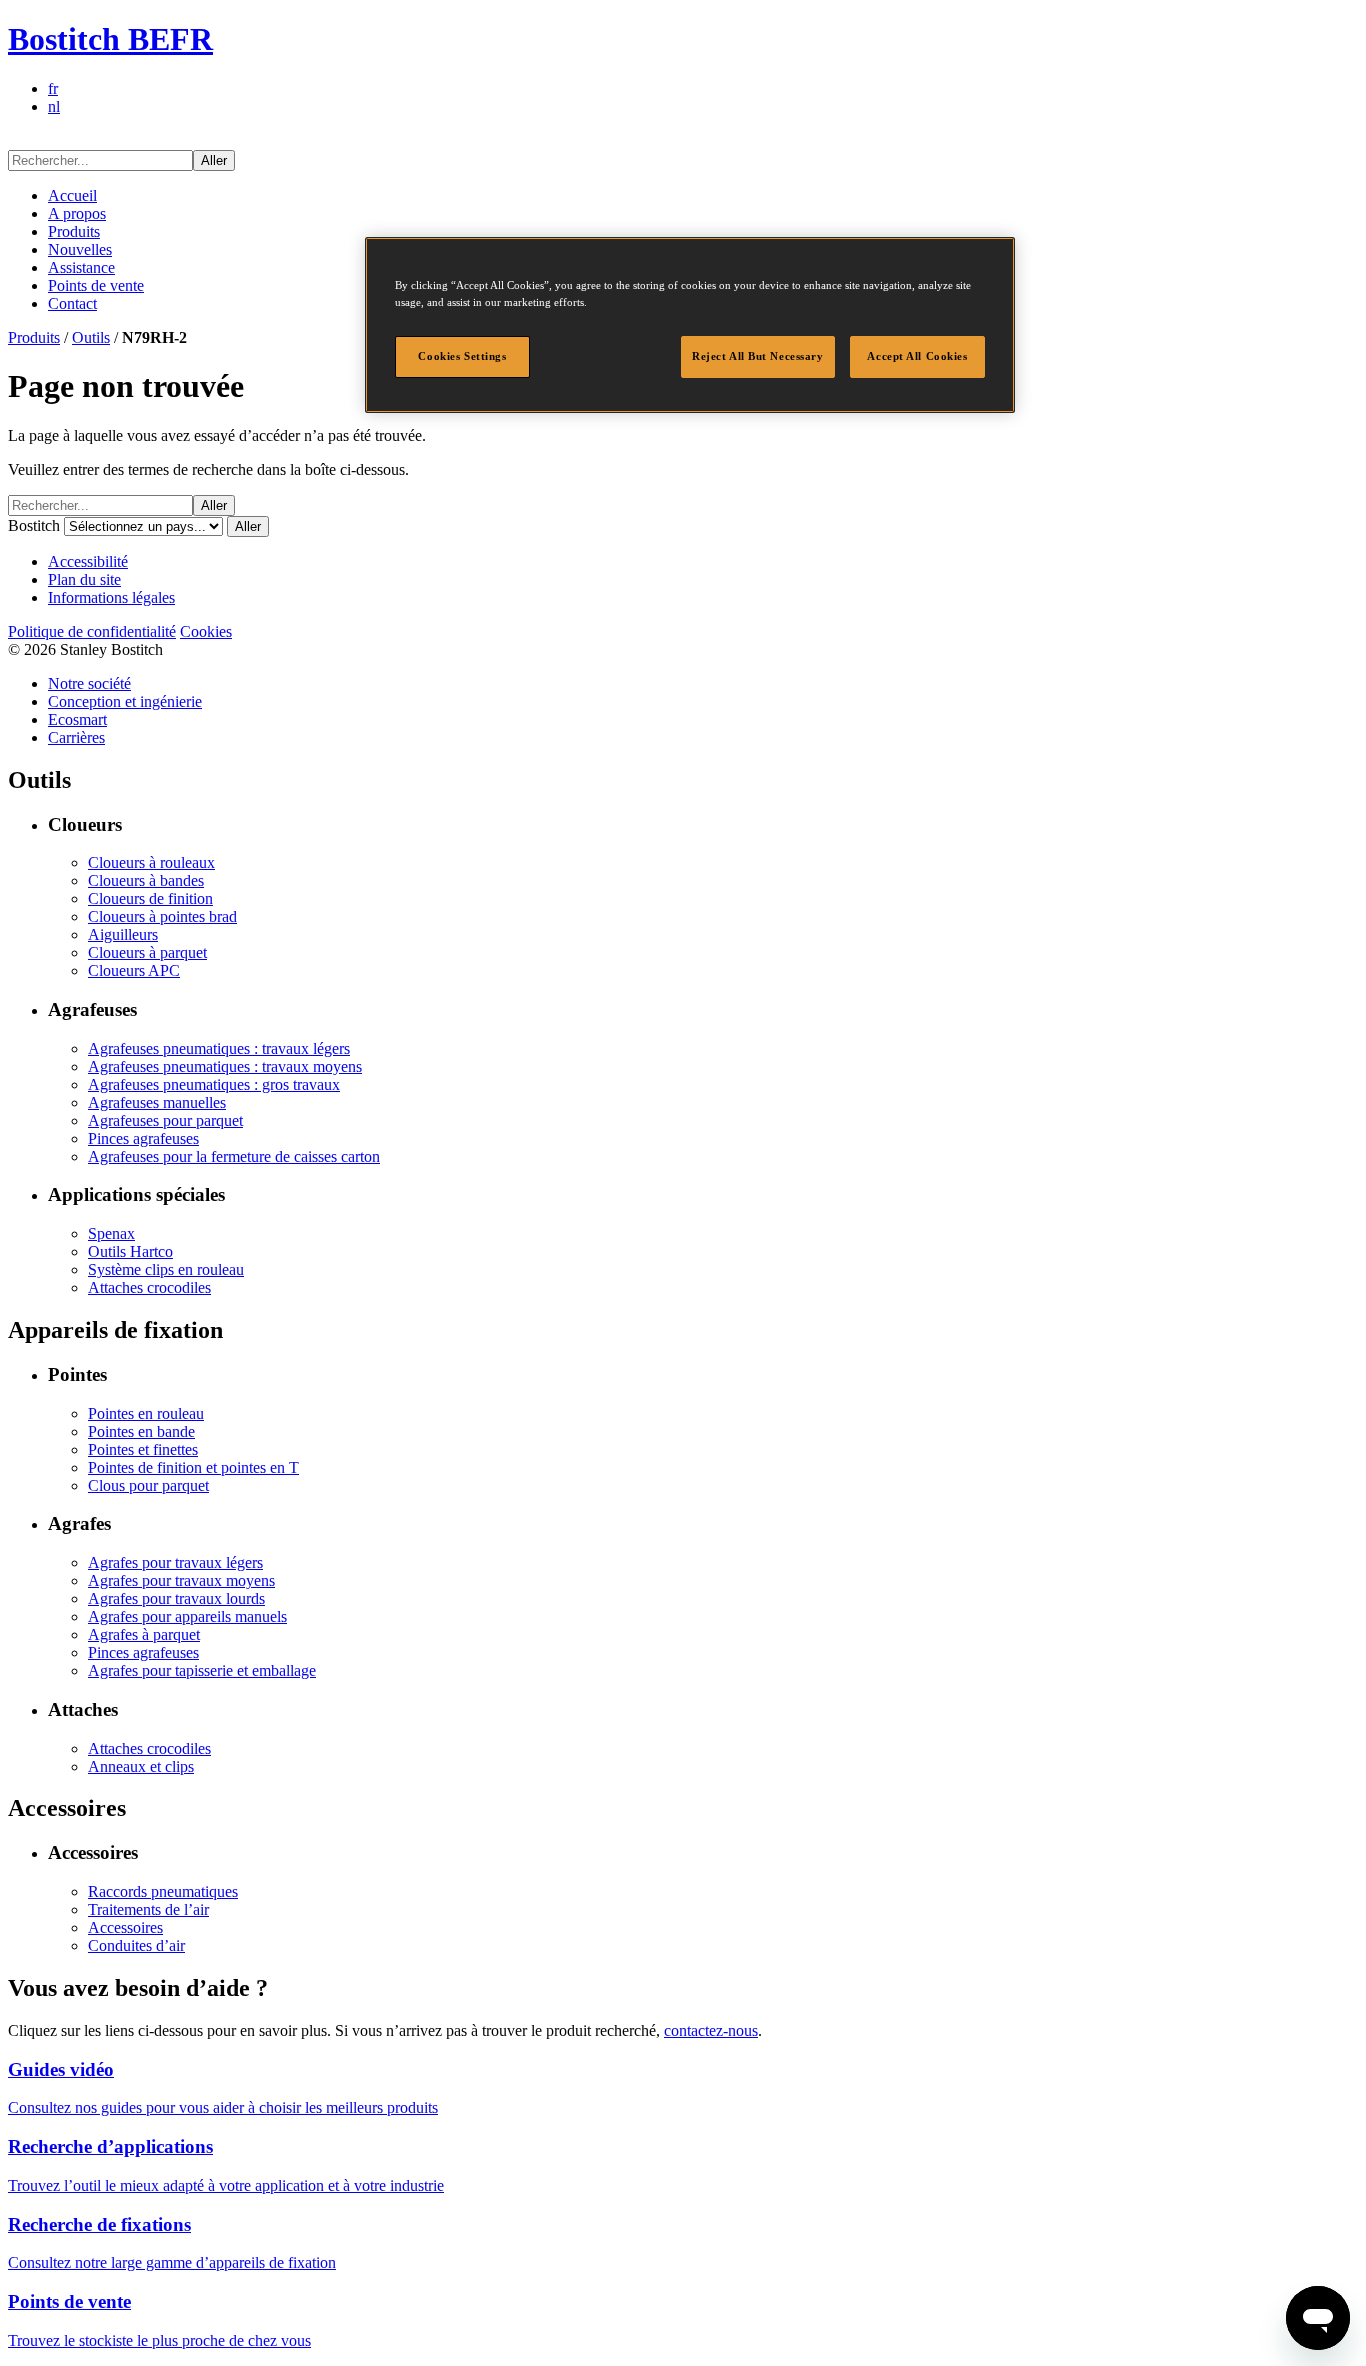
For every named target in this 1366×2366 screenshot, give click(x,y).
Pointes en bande (141, 1431)
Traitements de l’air (148, 1909)
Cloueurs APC (134, 970)
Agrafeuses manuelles (157, 1102)
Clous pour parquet (148, 1485)
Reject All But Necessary (758, 356)
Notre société (89, 683)
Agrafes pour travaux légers (175, 1562)
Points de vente (96, 285)
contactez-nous (711, 2030)
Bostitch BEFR (110, 39)
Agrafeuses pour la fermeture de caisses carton (234, 1156)
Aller (214, 160)
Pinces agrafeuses (143, 1138)
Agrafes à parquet (144, 1634)
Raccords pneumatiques (163, 1891)
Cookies (206, 631)
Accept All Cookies (917, 356)
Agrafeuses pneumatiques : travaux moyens (225, 1066)
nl (54, 106)
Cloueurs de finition (150, 898)
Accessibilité (88, 561)
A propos (77, 213)
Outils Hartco (130, 1251)
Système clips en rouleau (166, 1269)
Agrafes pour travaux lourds (176, 1598)
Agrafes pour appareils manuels (187, 1616)
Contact (72, 303)
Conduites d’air (136, 1945)
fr (53, 88)
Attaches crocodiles (149, 1287)
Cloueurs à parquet (147, 952)
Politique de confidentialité (92, 631)
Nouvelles (80, 249)
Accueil (72, 195)
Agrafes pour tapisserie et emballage (202, 1670)
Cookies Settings (462, 356)
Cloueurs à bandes (146, 880)
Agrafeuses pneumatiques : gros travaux (214, 1084)
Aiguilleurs (123, 934)
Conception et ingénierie (125, 701)
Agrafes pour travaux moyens (181, 1580)
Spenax (111, 1233)
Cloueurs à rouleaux (151, 862)
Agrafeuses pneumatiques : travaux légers (219, 1048)
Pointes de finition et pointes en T (193, 1467)
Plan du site (84, 579)
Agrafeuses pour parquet (165, 1120)
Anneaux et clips (141, 1766)
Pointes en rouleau (146, 1413)
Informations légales (111, 597)
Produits (74, 231)
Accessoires (125, 1927)
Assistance (81, 267)
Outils (91, 337)
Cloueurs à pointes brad (162, 916)
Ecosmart (77, 719)
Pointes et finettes (143, 1449)
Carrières (76, 737)
